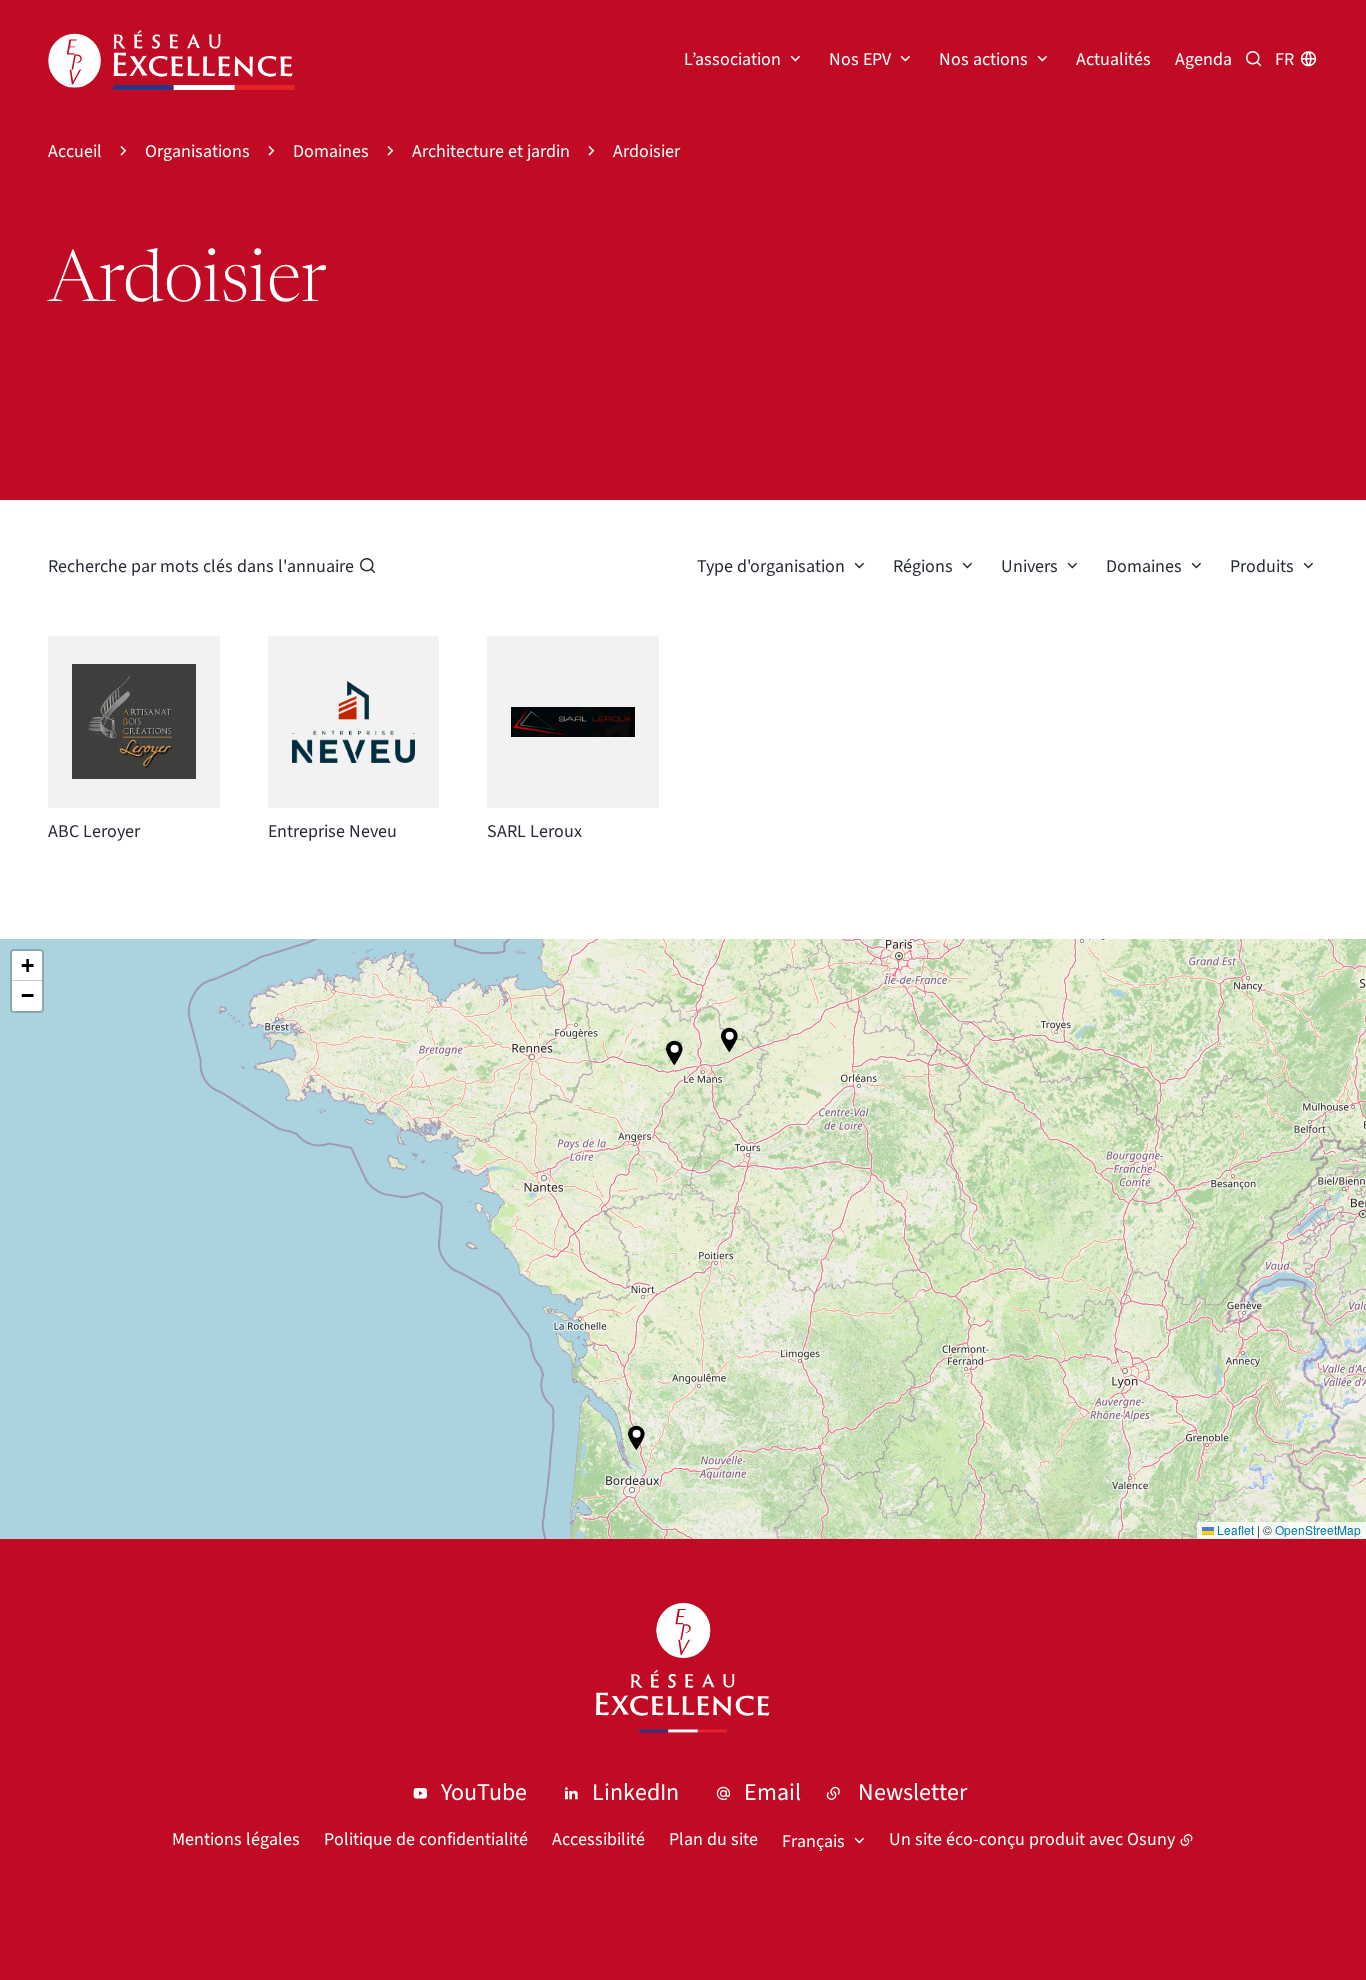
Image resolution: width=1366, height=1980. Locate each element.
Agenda (1203, 59)
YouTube (484, 1792)
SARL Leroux (534, 831)
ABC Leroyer (94, 831)
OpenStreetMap (1318, 1529)
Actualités (1113, 59)
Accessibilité (598, 1839)
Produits (1262, 566)
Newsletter (912, 1792)
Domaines (1144, 566)
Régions (923, 566)
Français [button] (813, 1841)
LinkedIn (635, 1792)
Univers (1029, 566)
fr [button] (1284, 59)
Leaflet (1234, 1529)
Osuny (1151, 1839)
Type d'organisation (771, 566)
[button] (636, 1438)
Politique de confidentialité (426, 1839)
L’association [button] (732, 59)
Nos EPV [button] (860, 59)
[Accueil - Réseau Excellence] (171, 60)
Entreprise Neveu (332, 831)
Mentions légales (236, 1839)
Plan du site (713, 1839)
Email (772, 1792)
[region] (683, 1239)
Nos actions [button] (983, 59)
